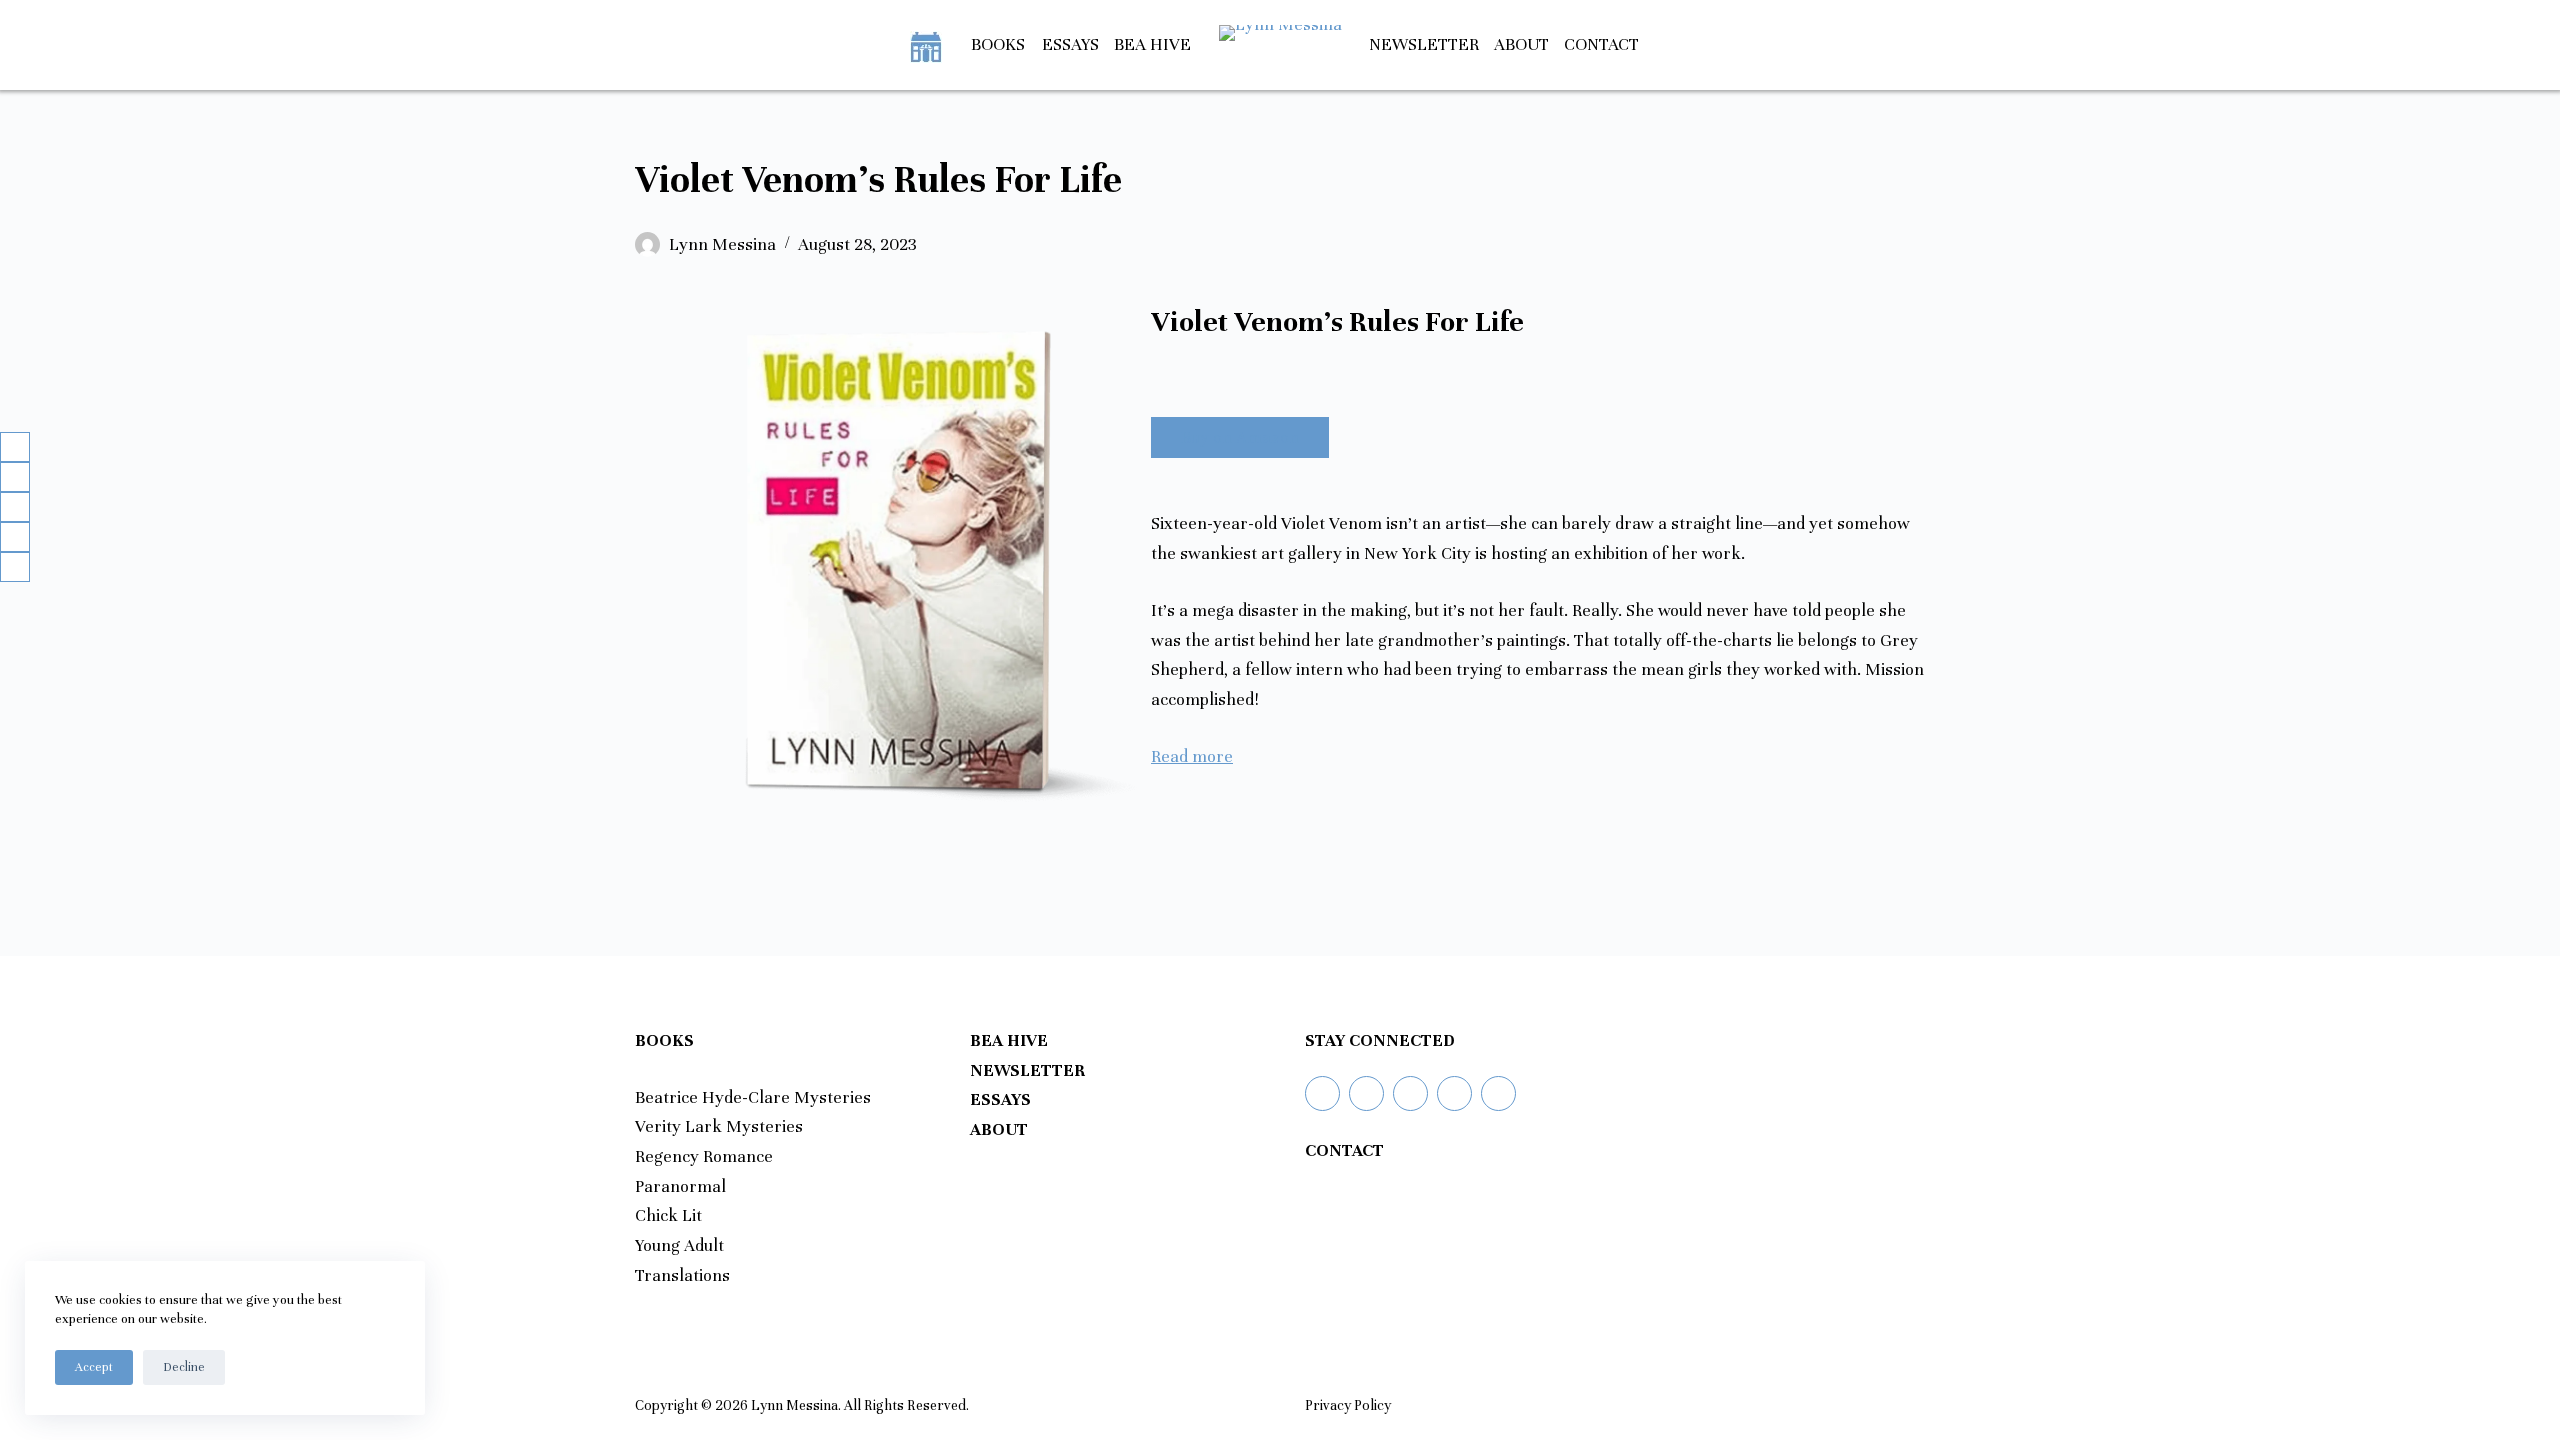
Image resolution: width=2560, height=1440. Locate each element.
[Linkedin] (1454, 1093)
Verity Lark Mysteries (719, 1126)
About (1521, 44)
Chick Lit (668, 1215)
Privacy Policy (1348, 1405)
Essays (1070, 44)
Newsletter (1424, 44)
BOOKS (998, 44)
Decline (184, 1367)
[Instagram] (1410, 1093)
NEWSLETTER (1027, 1070)
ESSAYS (1000, 1099)
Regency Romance (704, 1156)
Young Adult (679, 1245)
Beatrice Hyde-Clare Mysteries (753, 1097)
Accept (94, 1367)
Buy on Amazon (1240, 437)
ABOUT (999, 1129)
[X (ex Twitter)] (1498, 1093)
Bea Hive (1152, 44)
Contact (1601, 44)
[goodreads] (1322, 1093)
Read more (1192, 756)
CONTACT (1344, 1150)
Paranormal (680, 1186)
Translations (682, 1275)
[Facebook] (1366, 1093)
